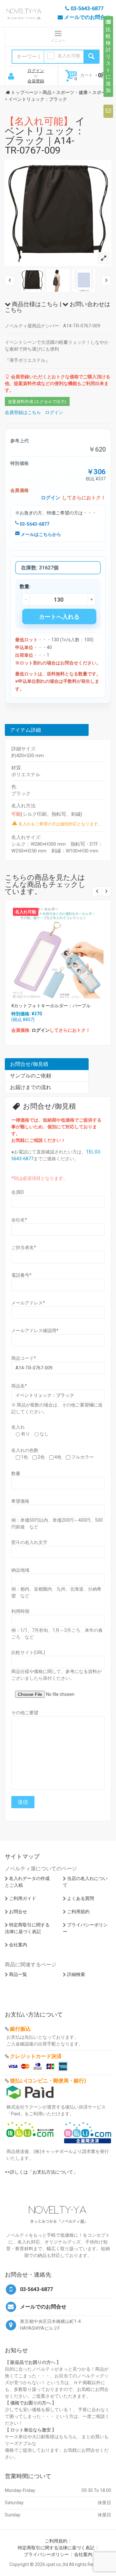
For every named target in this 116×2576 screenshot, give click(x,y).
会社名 (19, 1220)
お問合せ (18, 1912)
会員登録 (36, 81)
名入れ (18, 1427)
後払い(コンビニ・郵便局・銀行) (48, 2081)
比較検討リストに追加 (108, 60)
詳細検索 (76, 1974)
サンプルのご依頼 (31, 1076)
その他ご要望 (25, 1713)
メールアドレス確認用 (35, 1330)
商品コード (24, 1358)
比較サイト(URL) (28, 1652)
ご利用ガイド (23, 1898)
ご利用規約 (78, 1912)
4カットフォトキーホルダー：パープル (51, 1006)
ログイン (36, 71)
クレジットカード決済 (36, 2056)
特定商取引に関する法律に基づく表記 (56, 2548)
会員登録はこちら (23, 412)
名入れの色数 (25, 1450)
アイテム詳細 (25, 730)
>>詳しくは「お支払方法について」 (41, 2172)
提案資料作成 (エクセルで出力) (37, 402)
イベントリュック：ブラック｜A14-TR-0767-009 (45, 136)
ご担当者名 (24, 1247)
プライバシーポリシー (46, 2554)
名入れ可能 (69, 56)
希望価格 (20, 1501)
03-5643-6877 (34, 524)
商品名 (19, 1386)
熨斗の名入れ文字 (29, 1542)
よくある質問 (81, 1898)
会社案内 (18, 1945)
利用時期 (20, 1611)
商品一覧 (18, 1974)
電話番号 (21, 1275)
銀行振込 (20, 2029)
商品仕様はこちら (34, 304)
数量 (16, 1473)
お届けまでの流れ (31, 1087)
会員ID (18, 1192)
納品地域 (20, 1570)
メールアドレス (28, 1303)
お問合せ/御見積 (29, 1064)
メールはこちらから (40, 534)
